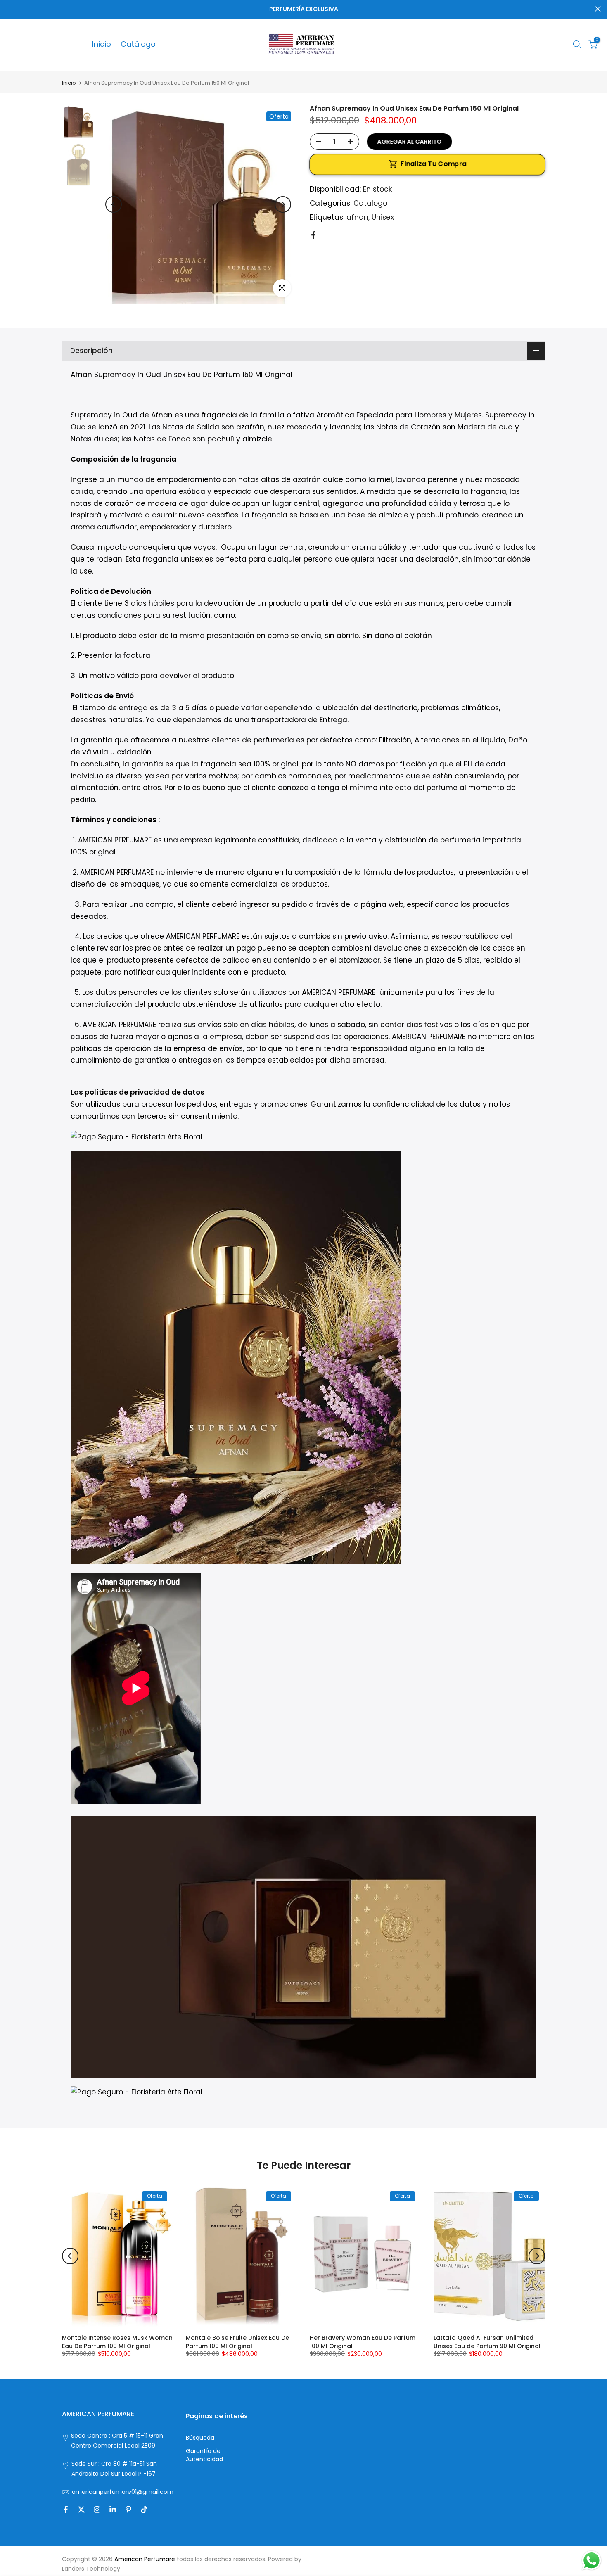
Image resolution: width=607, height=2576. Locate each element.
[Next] (283, 204)
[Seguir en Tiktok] (144, 2510)
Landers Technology (91, 2569)
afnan (357, 217)
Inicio (102, 44)
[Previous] (114, 204)
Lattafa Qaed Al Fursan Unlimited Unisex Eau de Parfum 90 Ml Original (487, 2342)
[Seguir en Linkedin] (113, 2510)
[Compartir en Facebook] (313, 235)
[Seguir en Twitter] (81, 2510)
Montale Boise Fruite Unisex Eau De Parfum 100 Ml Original (237, 2342)
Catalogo (370, 203)
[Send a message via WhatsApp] (592, 2561)
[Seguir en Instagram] (97, 2510)
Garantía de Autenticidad (204, 2455)
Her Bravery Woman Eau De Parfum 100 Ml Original (363, 2342)
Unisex (383, 217)
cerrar (9, 9)
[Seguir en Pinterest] (128, 2510)
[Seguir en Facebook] (66, 2510)
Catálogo (138, 44)
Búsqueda (200, 2438)
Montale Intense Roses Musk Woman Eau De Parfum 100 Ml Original (117, 2342)
